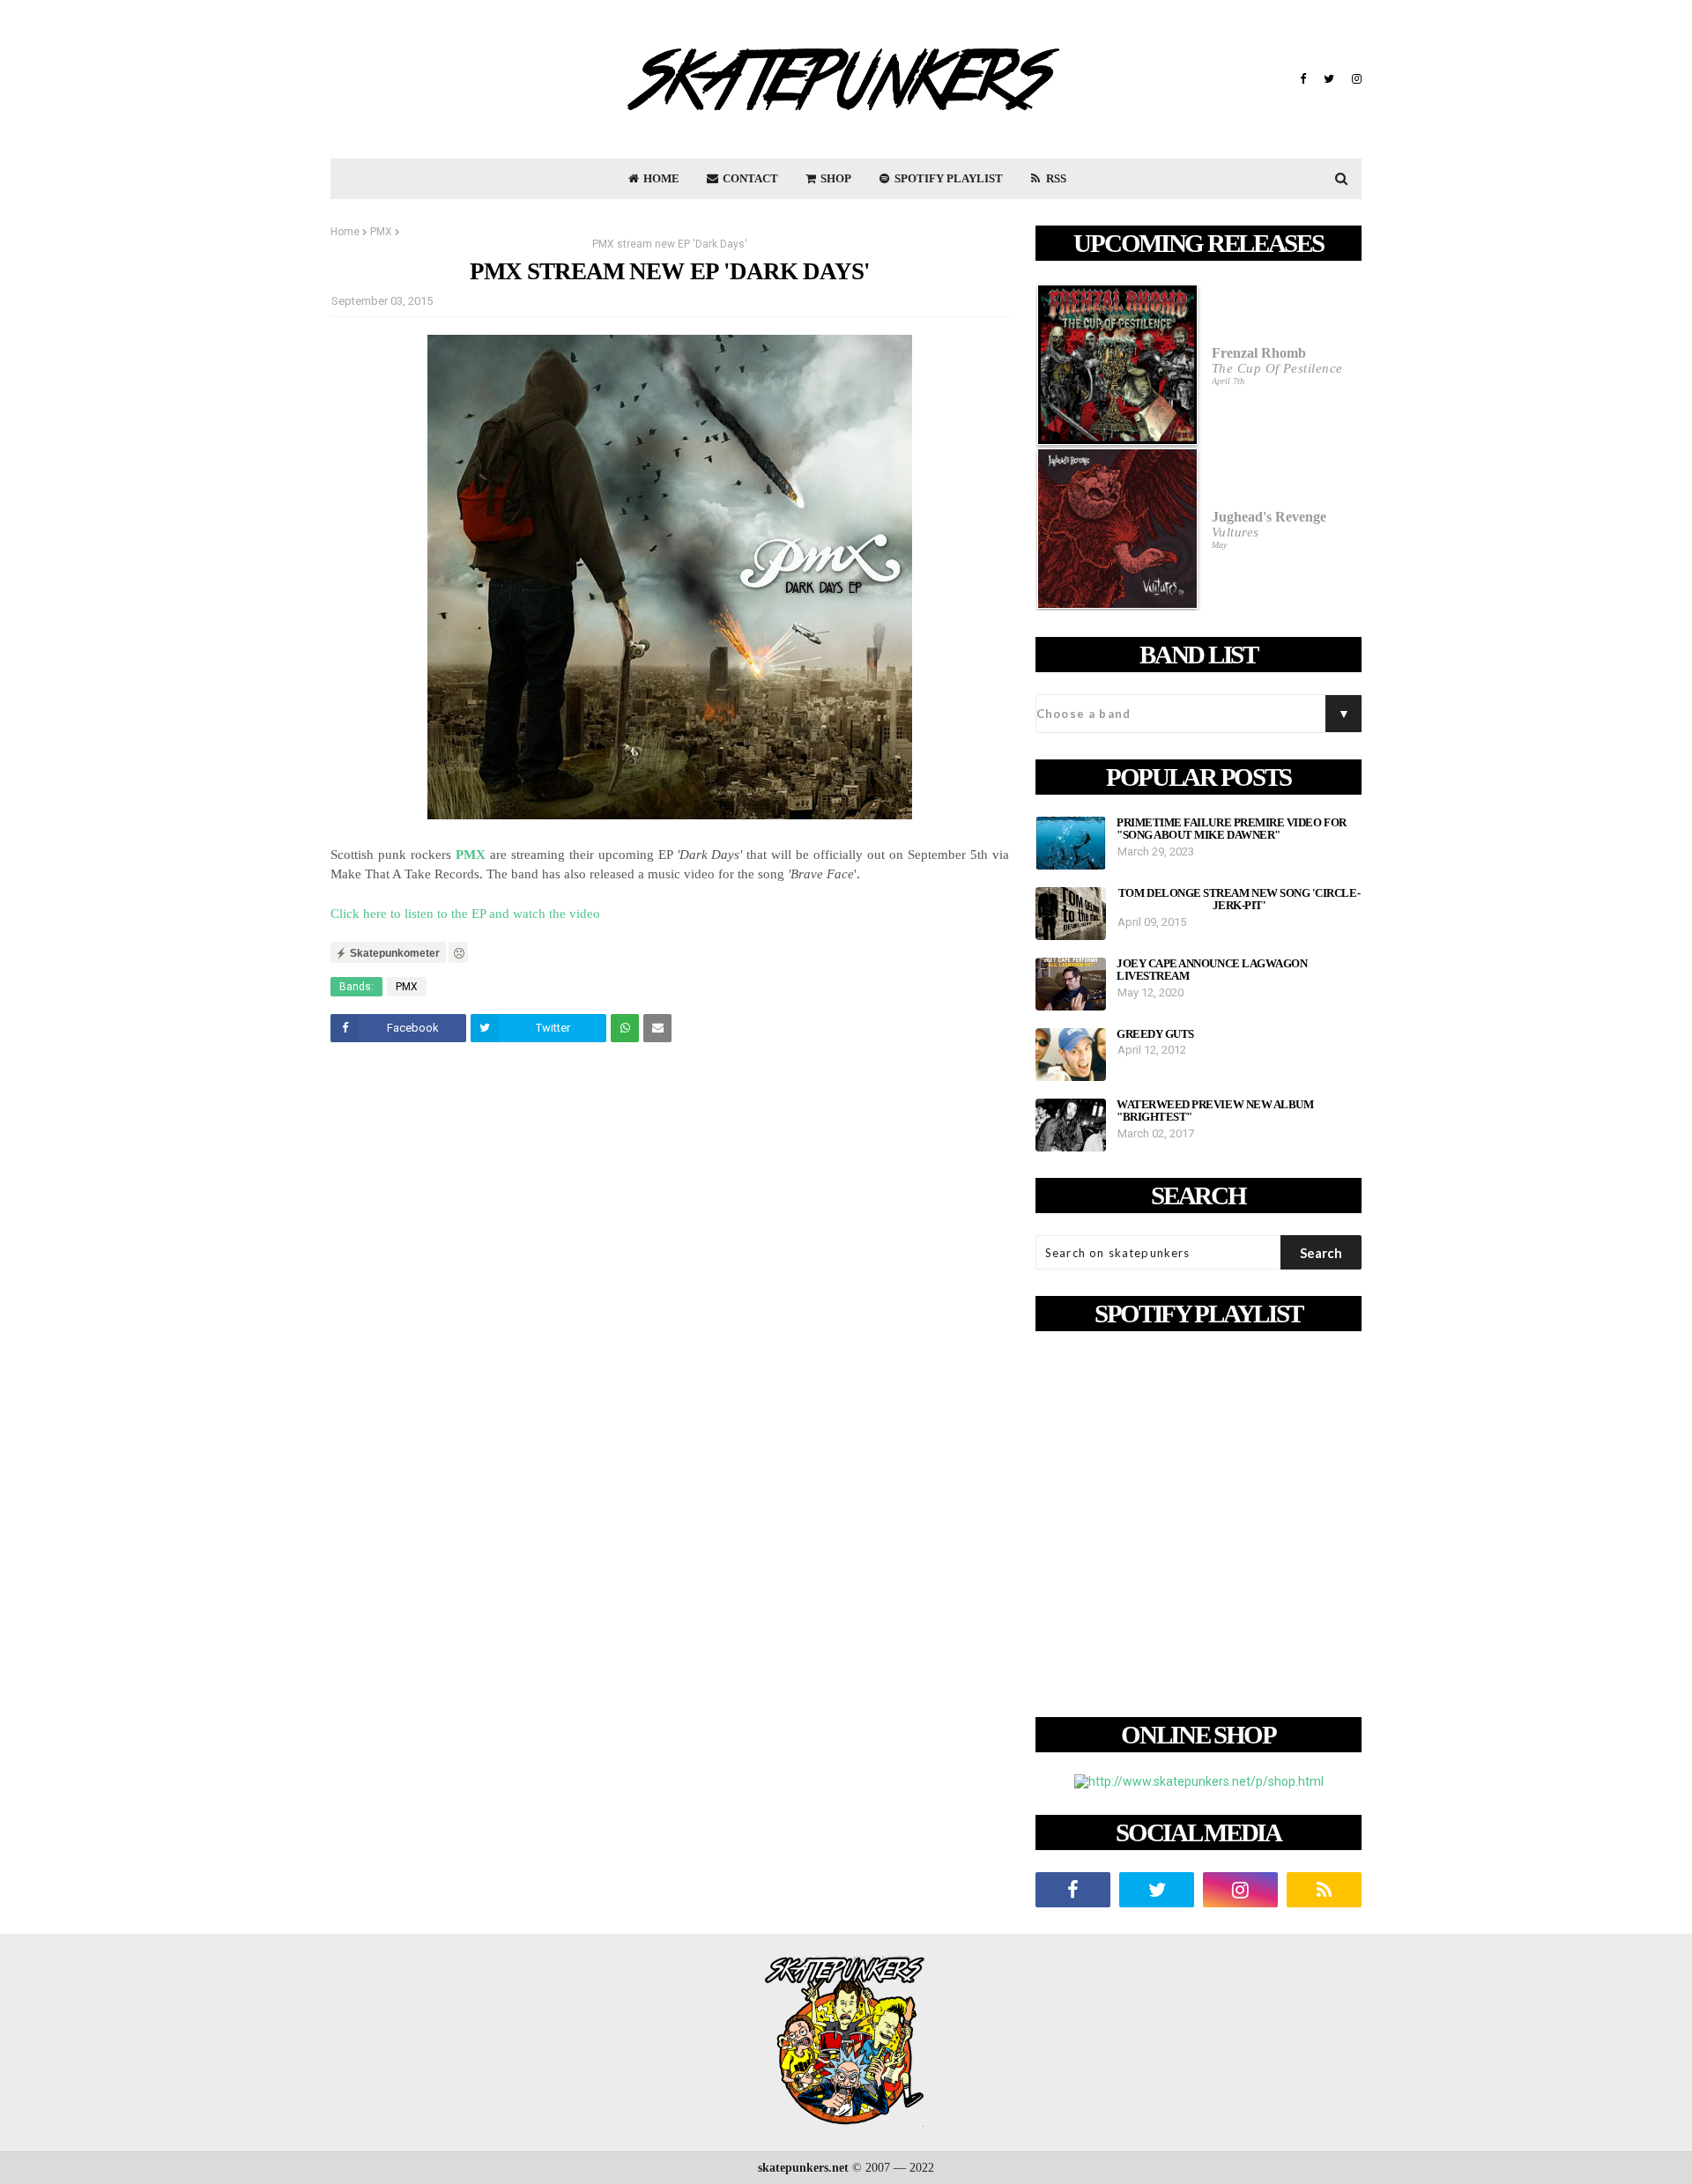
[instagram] (1354, 79)
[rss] (1324, 1890)
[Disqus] (670, 1303)
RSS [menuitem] (1055, 178)
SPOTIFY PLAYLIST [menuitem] (947, 178)
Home (345, 232)
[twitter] (1329, 79)
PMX (381, 232)
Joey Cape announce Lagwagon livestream (1212, 970)
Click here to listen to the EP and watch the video (465, 914)
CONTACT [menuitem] (749, 178)
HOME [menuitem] (660, 178)
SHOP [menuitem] (835, 178)
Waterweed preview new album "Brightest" (1215, 1111)
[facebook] (1303, 79)
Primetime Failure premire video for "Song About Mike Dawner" (1232, 829)
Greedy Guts (1155, 1034)
